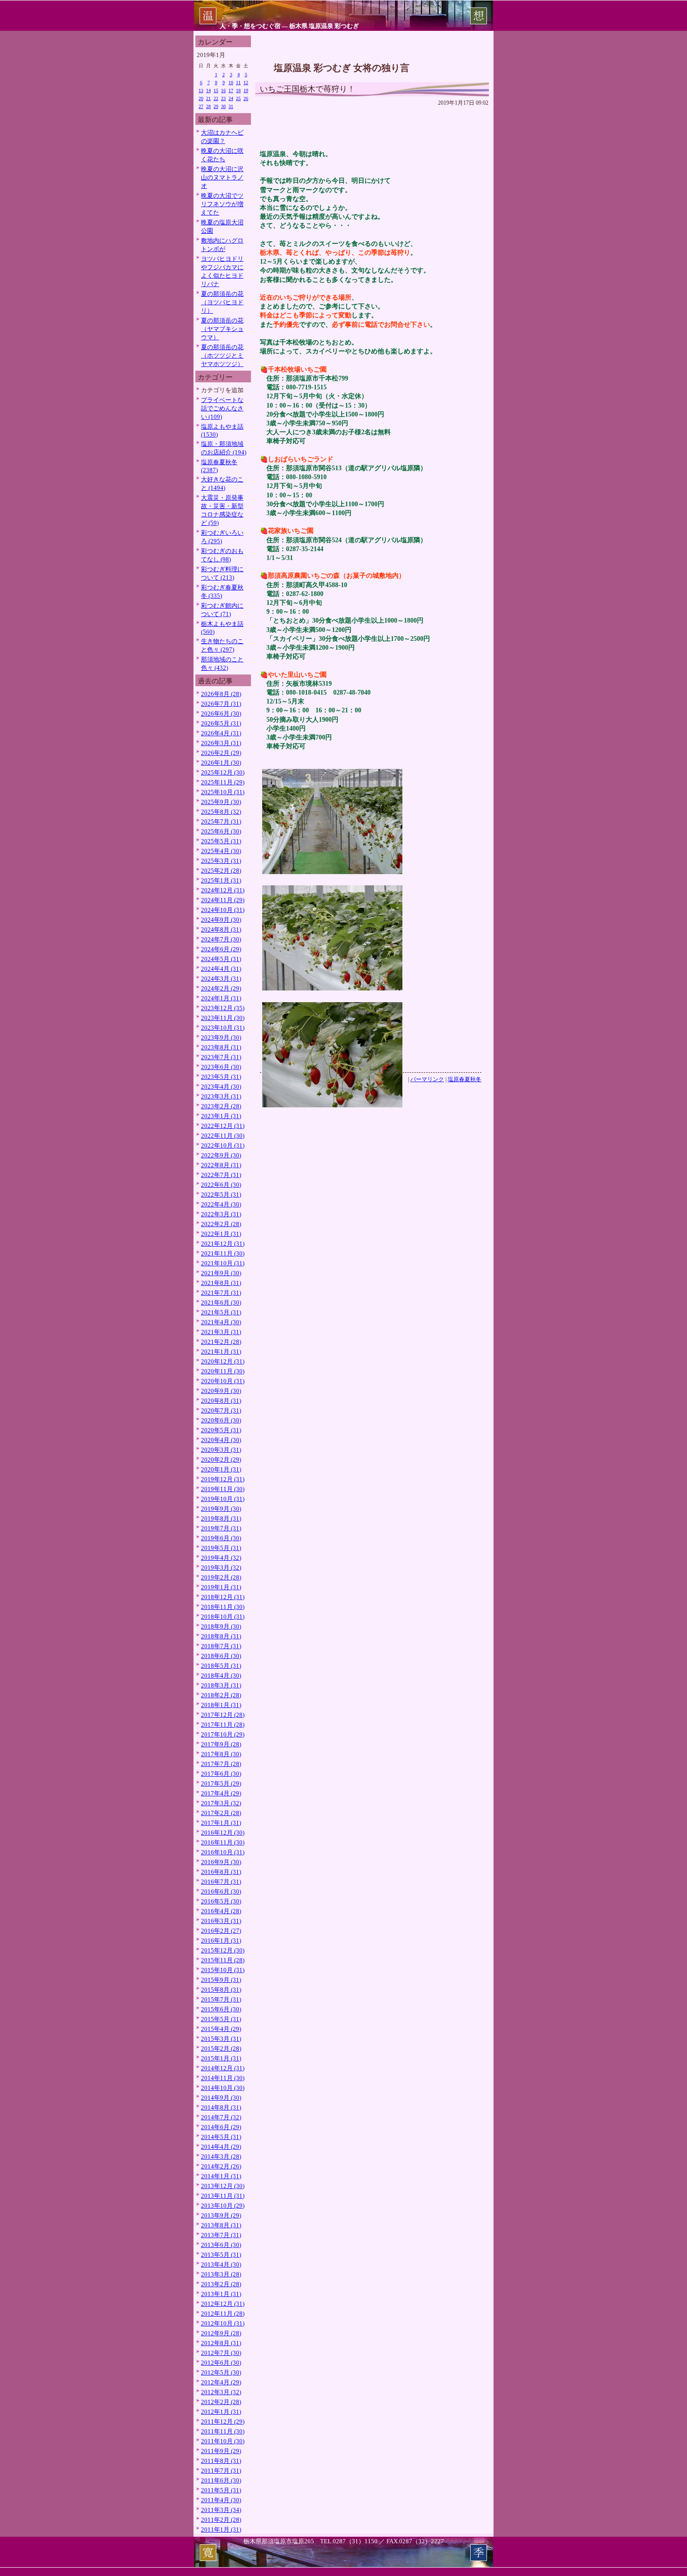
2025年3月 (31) (221, 861)
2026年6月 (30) (221, 714)
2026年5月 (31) (221, 723)
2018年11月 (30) (223, 1607)
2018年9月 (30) (221, 1626)
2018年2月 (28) (221, 1695)
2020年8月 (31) (221, 1401)
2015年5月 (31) (221, 2019)
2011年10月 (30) (223, 2441)
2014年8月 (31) (221, 2107)
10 (231, 83)
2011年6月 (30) (221, 2480)
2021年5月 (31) (221, 1312)
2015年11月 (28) (223, 1960)
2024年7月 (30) (221, 939)
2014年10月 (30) (223, 2088)
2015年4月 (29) (221, 2029)
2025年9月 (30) (221, 802)
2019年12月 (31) (223, 1479)
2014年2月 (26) (221, 2166)
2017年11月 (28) (223, 1725)
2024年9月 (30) (221, 920)
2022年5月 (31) (221, 1195)
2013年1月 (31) (221, 2294)
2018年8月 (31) (221, 1636)
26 (246, 98)
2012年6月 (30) (221, 2363)
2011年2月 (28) (221, 2520)
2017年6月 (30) (221, 1774)
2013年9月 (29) (221, 2215)
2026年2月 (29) (221, 753)
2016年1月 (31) (221, 1941)
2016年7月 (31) (221, 1882)
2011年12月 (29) (223, 2422)
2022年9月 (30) (221, 1155)
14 (208, 90)
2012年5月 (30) (221, 2372)
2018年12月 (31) (223, 1597)
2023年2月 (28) (221, 1106)
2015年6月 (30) (221, 2009)
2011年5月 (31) (221, 2490)
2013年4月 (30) (221, 2264)
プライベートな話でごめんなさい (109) (222, 408)
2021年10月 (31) (223, 1263)
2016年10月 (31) (223, 1852)
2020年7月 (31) (221, 1410)
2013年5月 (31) (221, 2255)
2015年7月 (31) (221, 1999)
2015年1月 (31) (221, 2058)
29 (216, 106)
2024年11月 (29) (223, 900)
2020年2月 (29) (221, 1460)
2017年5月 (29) (221, 1783)
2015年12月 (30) (223, 1950)
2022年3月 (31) (221, 1214)
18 (238, 90)
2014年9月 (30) (221, 2098)
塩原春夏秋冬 (465, 1079)
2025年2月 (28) (221, 871)
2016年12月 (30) (223, 1833)
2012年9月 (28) (221, 2333)
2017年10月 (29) (223, 1734)
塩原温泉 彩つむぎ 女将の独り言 (342, 68)
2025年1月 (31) (221, 880)
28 (208, 106)
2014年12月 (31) (223, 2068)
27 (201, 106)
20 (201, 98)
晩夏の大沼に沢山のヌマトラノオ (222, 177)
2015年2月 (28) (221, 2049)
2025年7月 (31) (221, 822)
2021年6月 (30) (221, 1302)
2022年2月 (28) (221, 1224)
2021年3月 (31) (221, 1332)
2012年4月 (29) (221, 2382)
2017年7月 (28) (221, 1764)
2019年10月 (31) (223, 1499)
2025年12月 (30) (223, 772)
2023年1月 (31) (221, 1116)
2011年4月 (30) (221, 2500)
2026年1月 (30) (221, 763)
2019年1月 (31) (221, 1587)
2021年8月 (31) (221, 1283)
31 (231, 106)
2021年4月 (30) (221, 1322)
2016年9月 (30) (221, 1862)
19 (246, 90)
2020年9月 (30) (221, 1391)
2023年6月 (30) (221, 1067)
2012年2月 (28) (221, 2402)
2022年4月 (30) (221, 1204)
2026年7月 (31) (221, 704)
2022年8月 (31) (221, 1165)
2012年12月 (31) (223, 2304)
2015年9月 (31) (221, 1980)
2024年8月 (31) (221, 929)
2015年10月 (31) (223, 1970)
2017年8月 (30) (221, 1754)
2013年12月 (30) (223, 2186)
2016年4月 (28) (221, 1911)
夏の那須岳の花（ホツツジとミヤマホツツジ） (222, 355)
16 (223, 90)
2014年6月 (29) (221, 2127)
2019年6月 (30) (221, 1538)
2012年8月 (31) (221, 2343)
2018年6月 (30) (221, 1656)
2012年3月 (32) (221, 2392)
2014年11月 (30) (223, 2078)
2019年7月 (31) (221, 1528)
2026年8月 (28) (221, 694)
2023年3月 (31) (221, 1096)
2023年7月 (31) (221, 1057)
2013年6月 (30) (221, 2245)
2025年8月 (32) (221, 812)
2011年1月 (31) (221, 2529)
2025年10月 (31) (223, 792)
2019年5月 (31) (221, 1548)
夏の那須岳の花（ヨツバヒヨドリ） (222, 302)
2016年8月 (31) (221, 1872)
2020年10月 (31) (223, 1381)
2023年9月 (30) (221, 1037)
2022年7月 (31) (221, 1175)
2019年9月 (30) (221, 1509)
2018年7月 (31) (221, 1646)
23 (223, 98)
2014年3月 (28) (221, 2156)
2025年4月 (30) (221, 851)
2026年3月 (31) (221, 743)
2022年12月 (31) (223, 1126)
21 (208, 98)
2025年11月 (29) (223, 782)
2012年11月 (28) (223, 2314)
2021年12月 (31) (223, 1244)
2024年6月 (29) (221, 949)
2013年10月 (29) (223, 2206)
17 (231, 90)
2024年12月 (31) (223, 890)
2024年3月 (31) (221, 979)
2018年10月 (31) (223, 1617)
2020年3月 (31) (221, 1450)
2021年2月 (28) (221, 1342)
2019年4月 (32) (221, 1558)
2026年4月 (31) (221, 733)
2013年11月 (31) (223, 2196)
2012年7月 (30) (221, 2353)
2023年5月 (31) (221, 1077)
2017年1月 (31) (221, 1823)
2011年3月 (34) (221, 2510)
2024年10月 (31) (223, 910)
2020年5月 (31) (221, 1430)
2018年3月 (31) (221, 1685)
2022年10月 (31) (223, 1145)
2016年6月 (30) (221, 1891)
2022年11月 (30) (223, 1136)
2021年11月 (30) (223, 1253)
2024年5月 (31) (221, 959)
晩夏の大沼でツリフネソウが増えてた (222, 204)
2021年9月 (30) (221, 1273)
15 (216, 90)
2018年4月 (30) (221, 1675)
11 (238, 83)
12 (246, 83)
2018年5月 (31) (221, 1666)
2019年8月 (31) (221, 1518)
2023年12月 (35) (223, 1008)
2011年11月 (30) (223, 2431)
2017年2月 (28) (221, 1813)
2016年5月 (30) (221, 1901)
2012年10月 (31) (223, 2323)
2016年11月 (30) (223, 1842)
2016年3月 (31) (221, 1921)
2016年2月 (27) (221, 1931)
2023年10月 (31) (223, 1028)
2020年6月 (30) (221, 1420)
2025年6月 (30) (221, 831)
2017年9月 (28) (221, 1744)
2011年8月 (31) (221, 2461)
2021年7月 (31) (221, 1293)
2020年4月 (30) (221, 1440)
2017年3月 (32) (221, 1803)
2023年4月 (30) (221, 1087)
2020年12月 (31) (223, 1361)
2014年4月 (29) (221, 2147)
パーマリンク (427, 1079)
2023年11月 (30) (223, 1018)
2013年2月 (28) (221, 2284)
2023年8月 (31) (221, 1047)
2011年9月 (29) (221, 2451)
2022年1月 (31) (221, 1234)
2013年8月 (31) (221, 2225)
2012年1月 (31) (221, 2412)
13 (201, 90)
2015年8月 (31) (221, 1990)
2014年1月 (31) (221, 2176)
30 (223, 106)
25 (238, 98)
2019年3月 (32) (221, 1568)
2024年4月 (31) (221, 969)
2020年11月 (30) (223, 1371)
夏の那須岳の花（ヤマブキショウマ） (222, 329)
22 (216, 98)
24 (231, 98)
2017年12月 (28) (223, 1715)
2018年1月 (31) (221, 1705)
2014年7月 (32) (221, 2117)
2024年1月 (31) (221, 998)
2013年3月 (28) (221, 2274)
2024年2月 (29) (221, 988)
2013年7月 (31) (221, 2235)
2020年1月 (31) (221, 1469)
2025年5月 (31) (221, 841)
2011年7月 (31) (221, 2471)
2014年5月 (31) (221, 2137)
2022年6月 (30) (221, 1185)
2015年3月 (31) (221, 2039)
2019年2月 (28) (221, 1577)
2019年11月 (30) (223, 1489)
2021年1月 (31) (221, 1352)
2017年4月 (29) (221, 1793)
